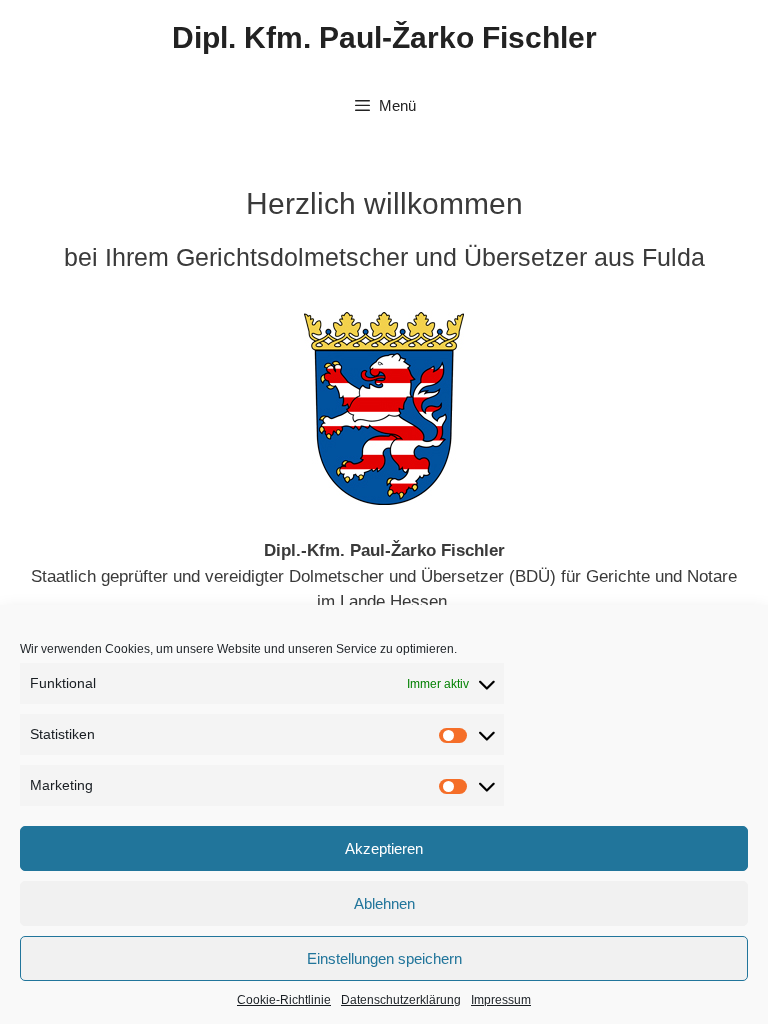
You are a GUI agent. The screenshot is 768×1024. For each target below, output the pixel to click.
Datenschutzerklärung (401, 1000)
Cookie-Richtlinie (284, 1000)
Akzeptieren (384, 848)
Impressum (501, 1000)
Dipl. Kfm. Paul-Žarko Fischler (384, 37)
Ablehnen (384, 903)
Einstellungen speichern (384, 958)
